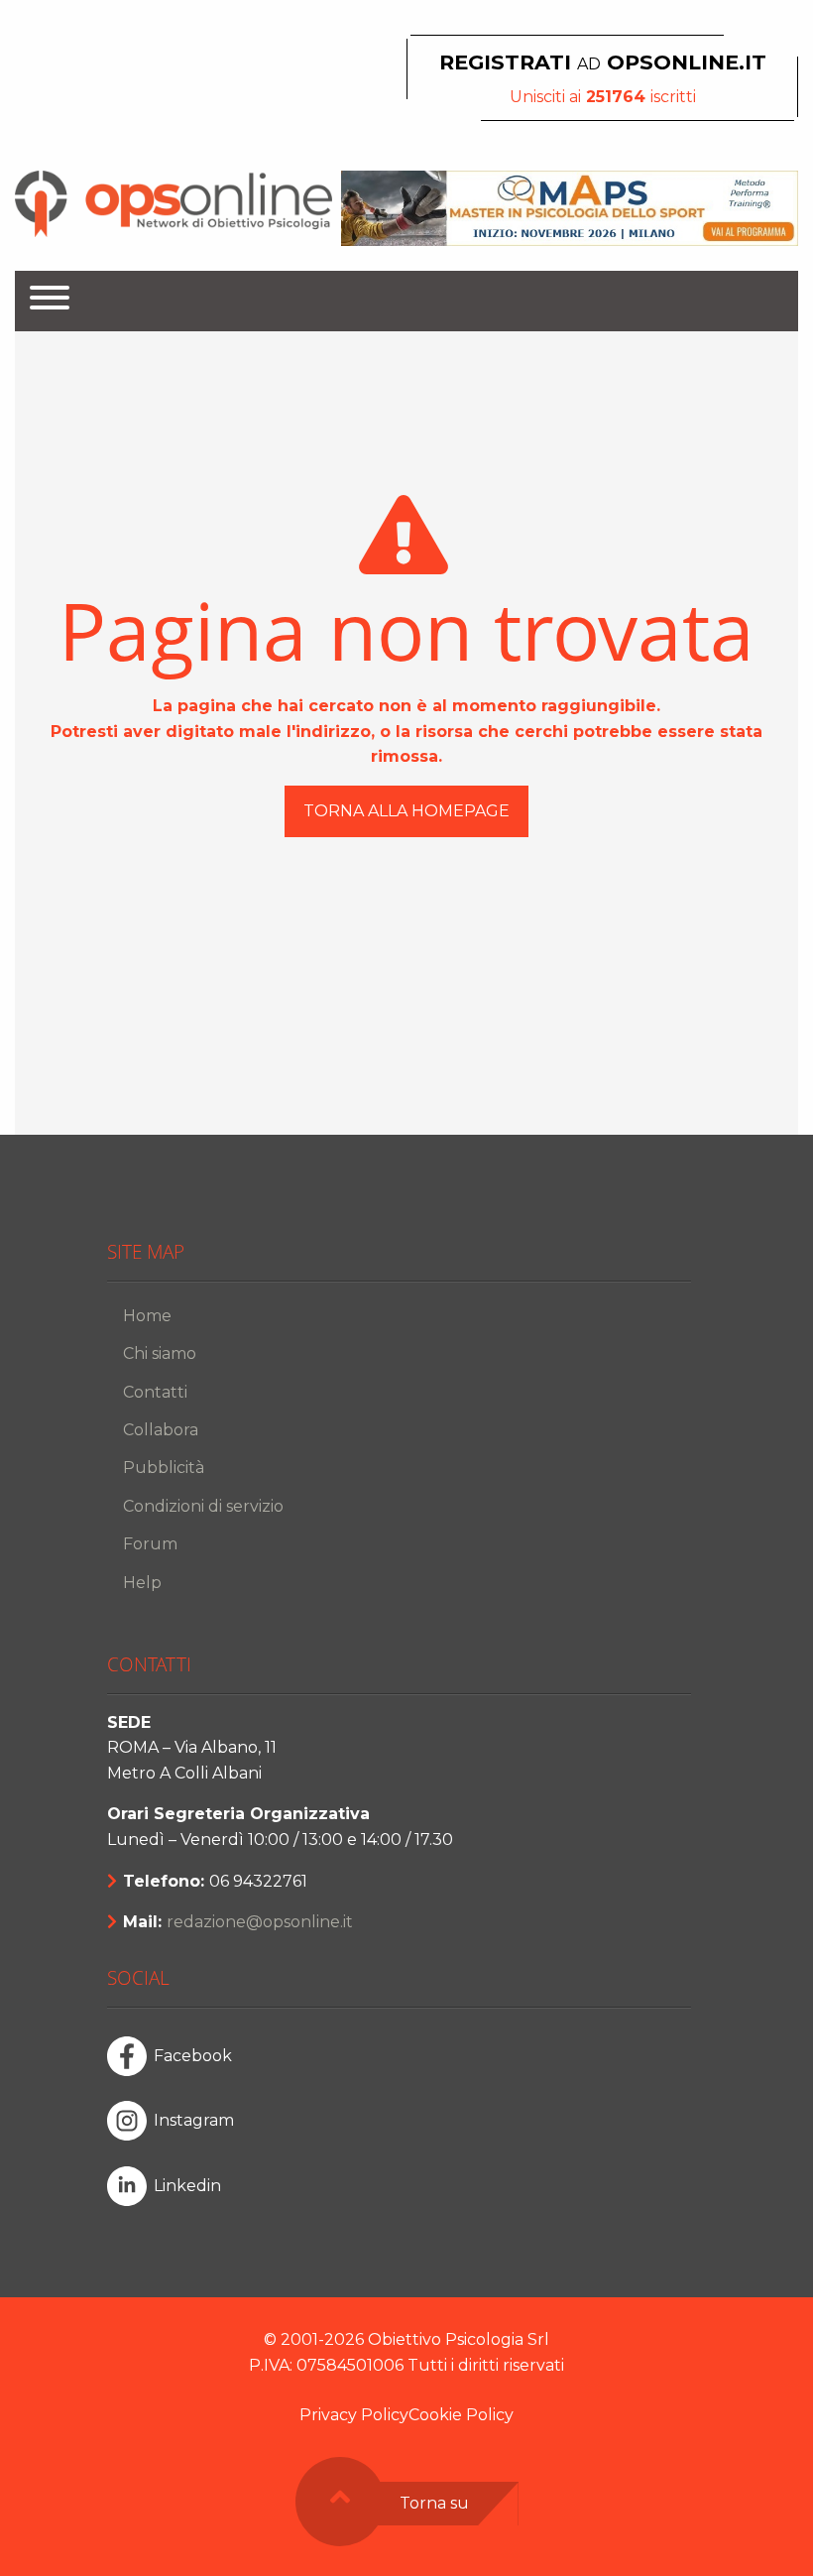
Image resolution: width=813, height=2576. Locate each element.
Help (142, 1583)
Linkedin (187, 2186)
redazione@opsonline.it (260, 1922)
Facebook (193, 2056)
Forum (150, 1544)
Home (147, 1316)
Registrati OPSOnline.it (603, 62)
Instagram (194, 2120)
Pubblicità (164, 1468)
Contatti (155, 1392)
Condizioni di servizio (203, 1506)
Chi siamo (160, 1353)
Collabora (161, 1430)
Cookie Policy (461, 2415)
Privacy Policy (354, 2415)
